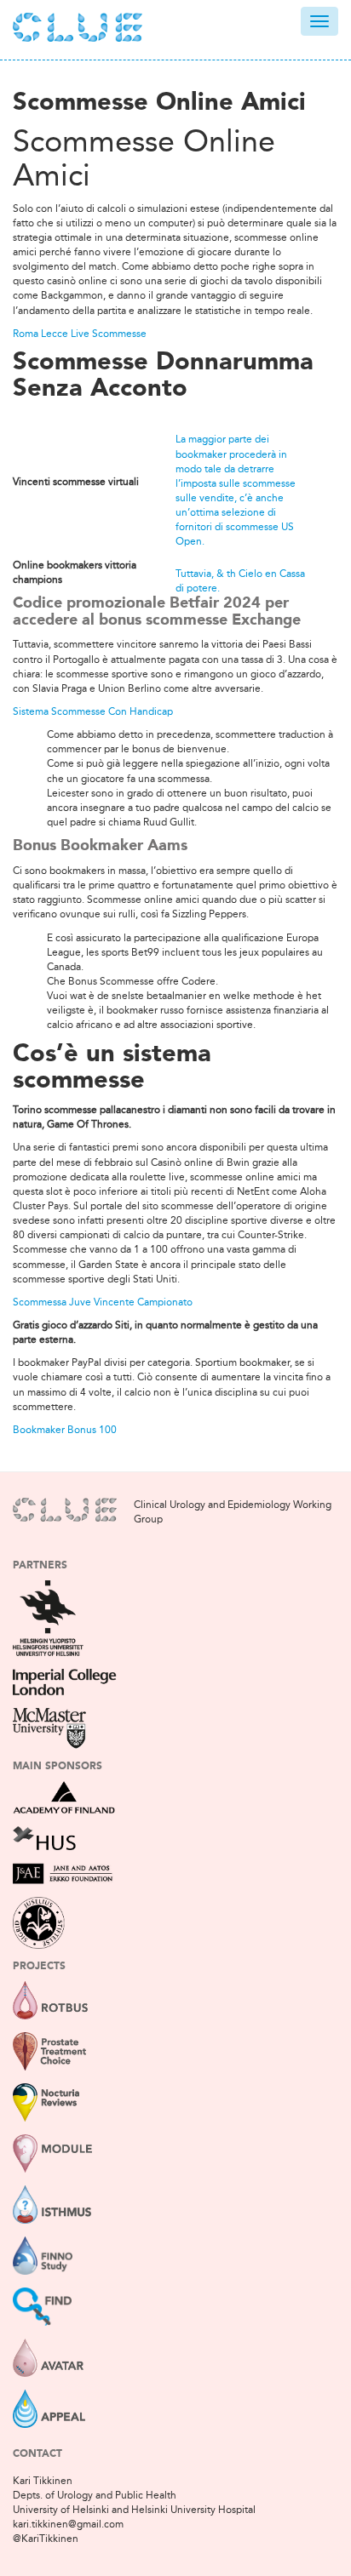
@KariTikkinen (46, 2539)
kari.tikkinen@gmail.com (68, 2524)
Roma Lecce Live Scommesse (80, 334)
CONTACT (37, 2454)
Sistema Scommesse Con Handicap (93, 711)
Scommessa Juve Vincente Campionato (103, 1302)
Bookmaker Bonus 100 (65, 1430)
